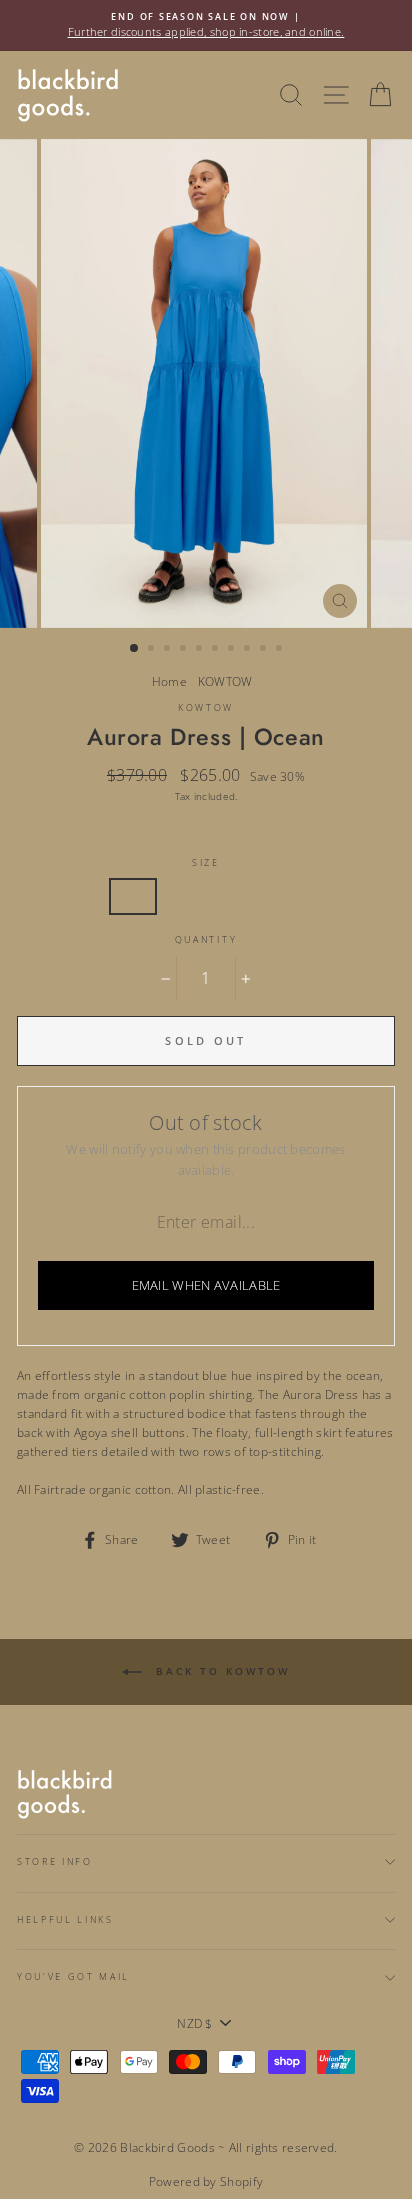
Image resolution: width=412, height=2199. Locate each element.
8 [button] (249, 650)
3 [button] (169, 650)
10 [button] (281, 650)
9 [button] (265, 650)
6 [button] (217, 650)
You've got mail (73, 1976)
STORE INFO (55, 1861)
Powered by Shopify (206, 2181)
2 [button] (153, 650)
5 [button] (201, 650)
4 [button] (185, 650)
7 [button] (233, 650)
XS (133, 896)
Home (169, 681)
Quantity (206, 939)
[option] (206, 25)
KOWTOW (225, 681)
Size (206, 862)
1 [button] (135, 649)
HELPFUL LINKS (65, 1919)
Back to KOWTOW (220, 1671)
